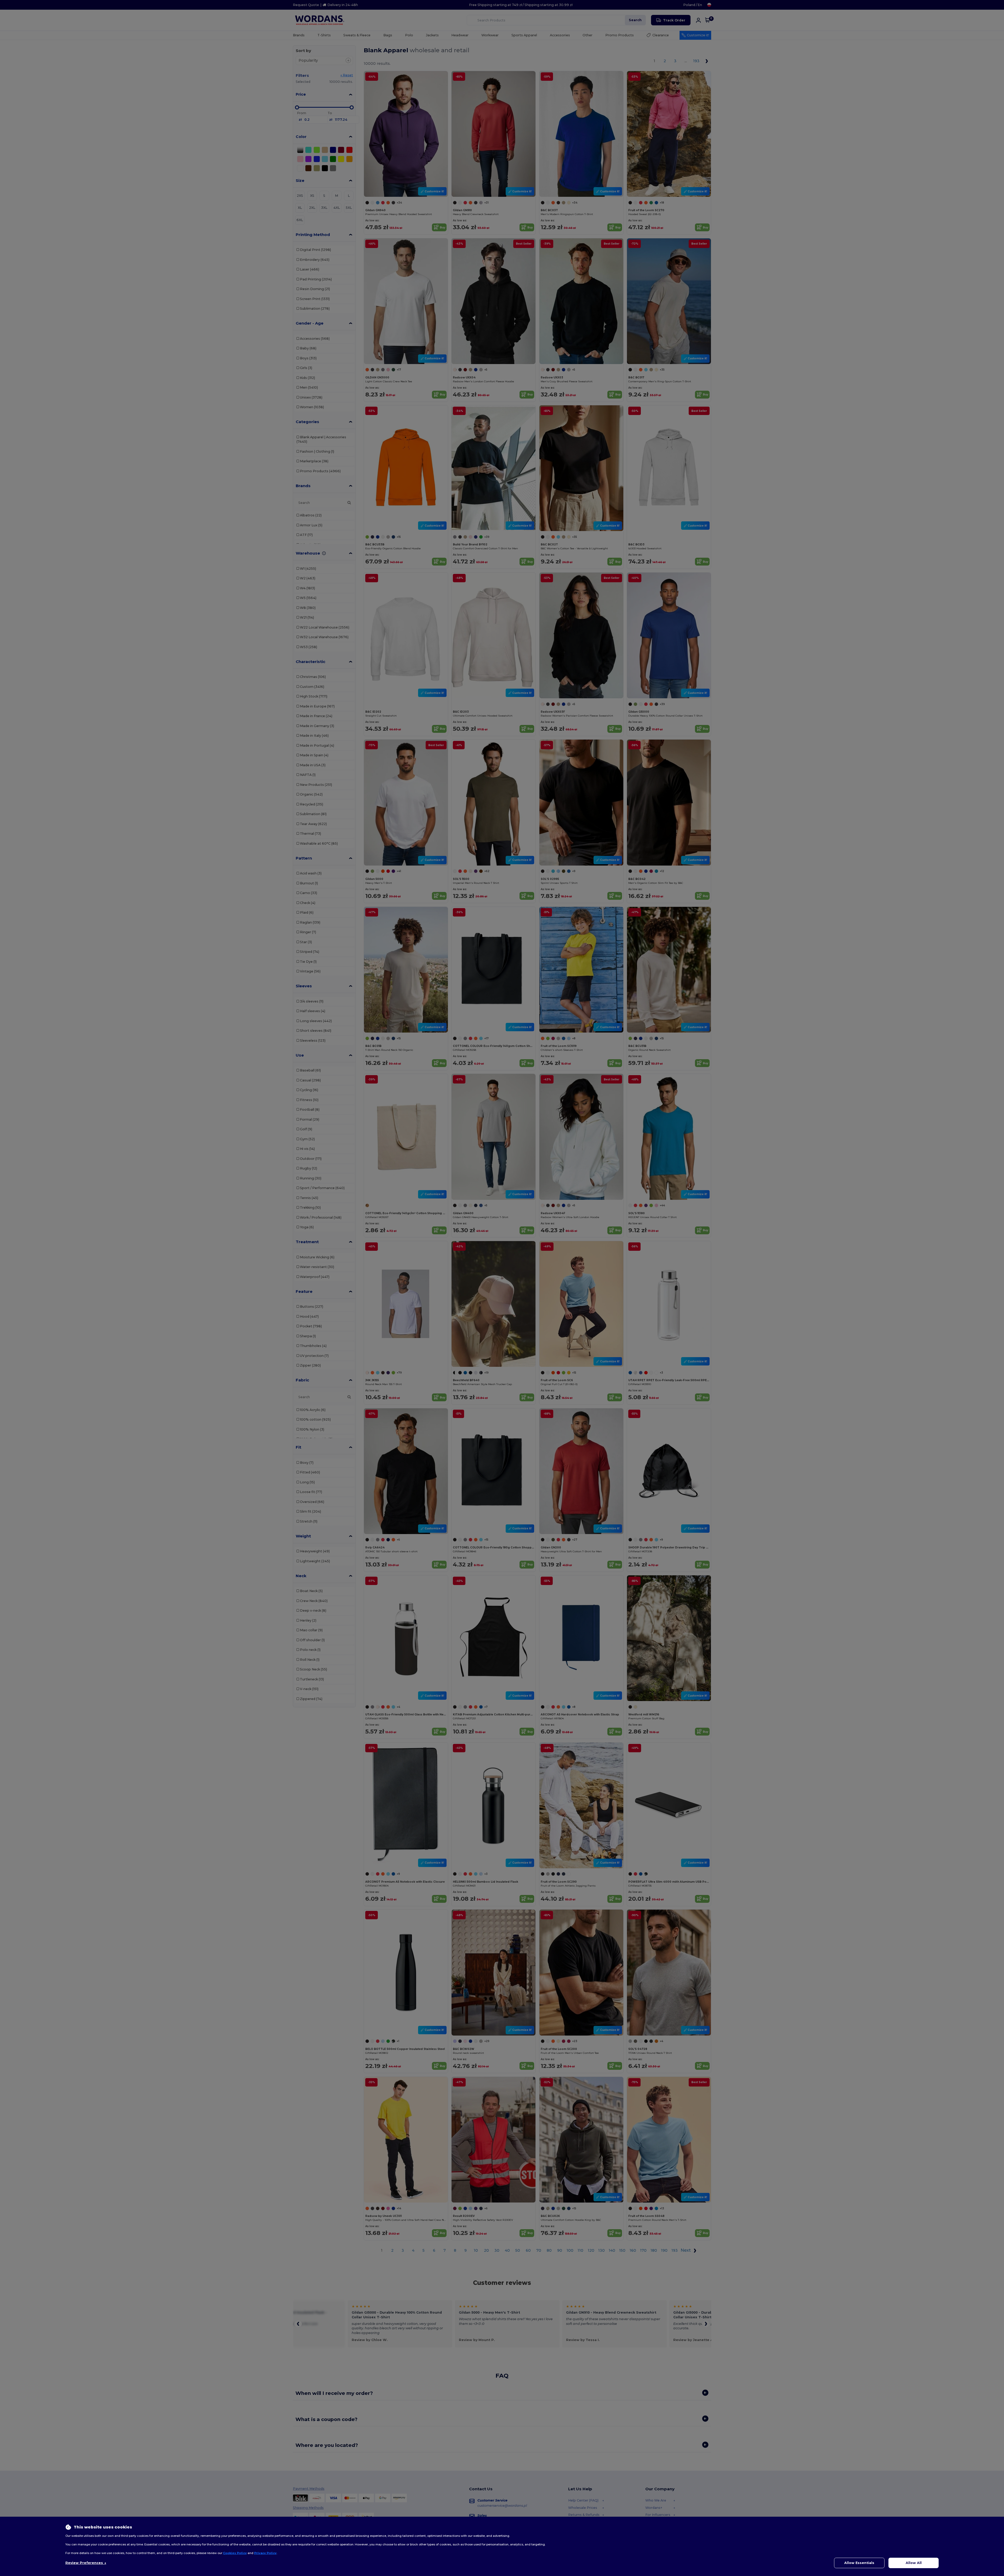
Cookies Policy (235, 2553)
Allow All (914, 2563)
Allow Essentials (859, 2563)
